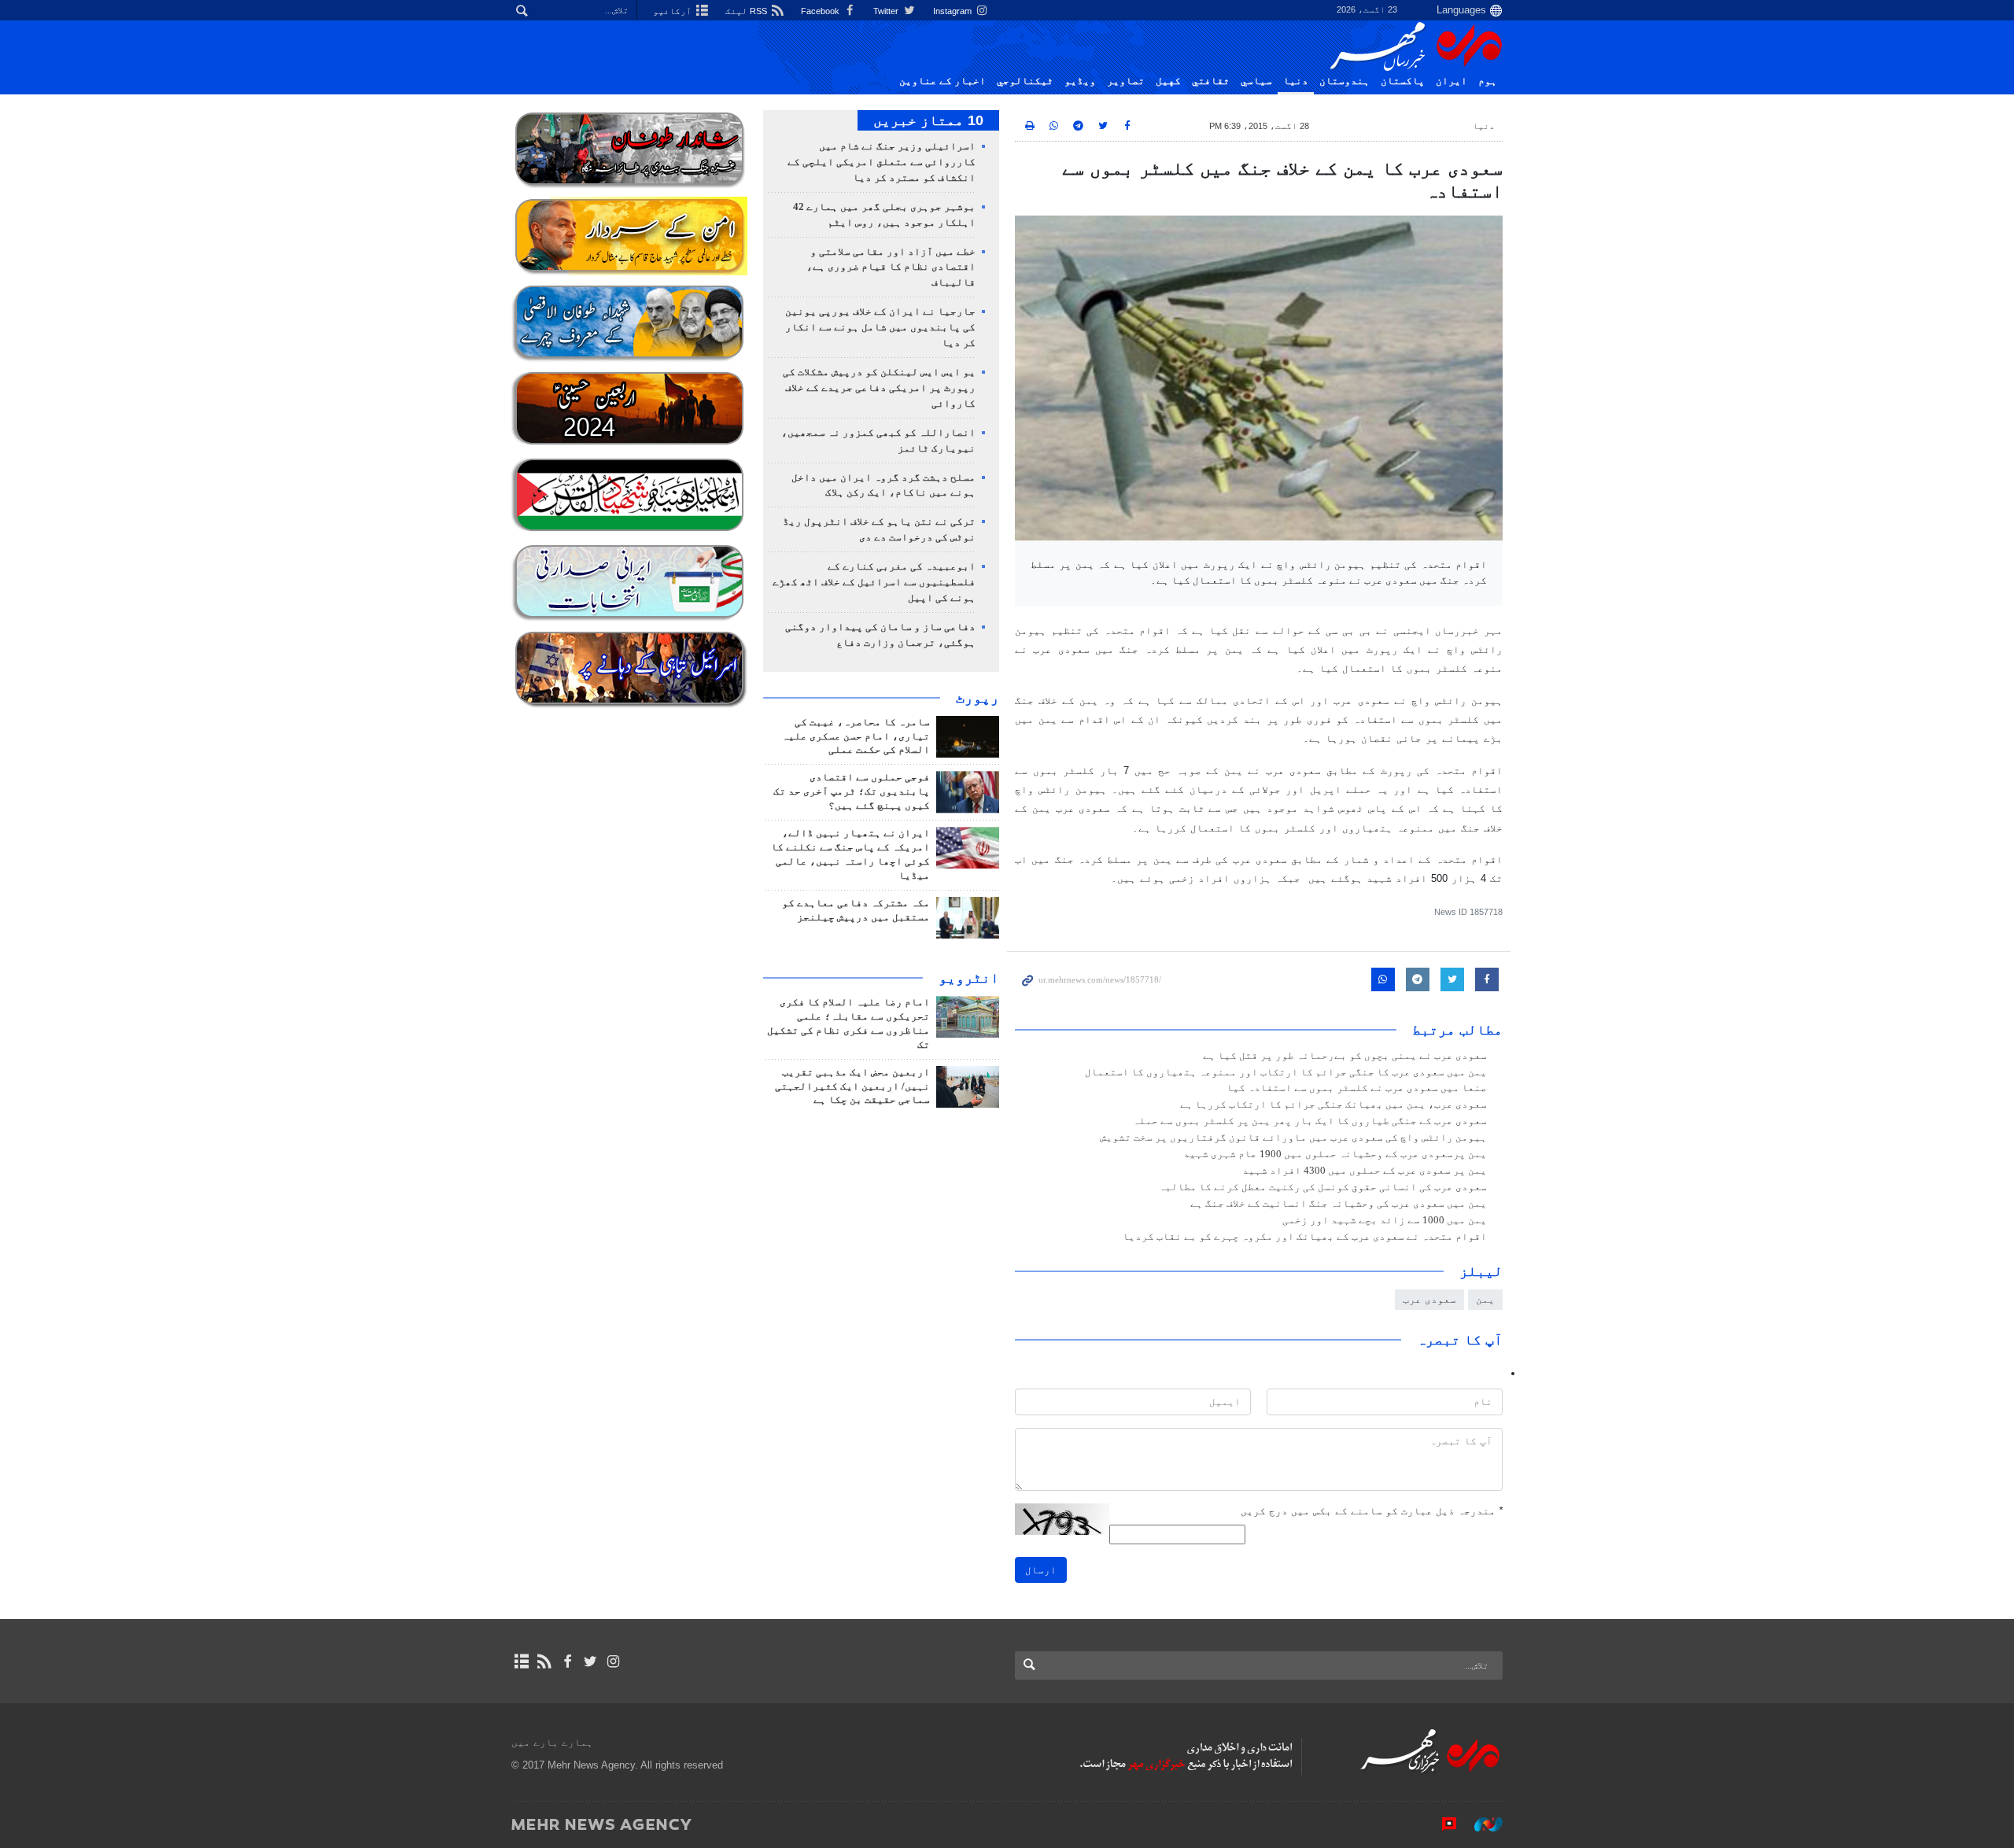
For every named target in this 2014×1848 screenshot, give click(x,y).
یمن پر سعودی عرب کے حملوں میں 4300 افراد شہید (1365, 1171)
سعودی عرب (1429, 1299)
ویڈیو (1080, 81)
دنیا (1296, 81)
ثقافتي (1211, 81)
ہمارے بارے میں (552, 1742)
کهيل (1168, 81)
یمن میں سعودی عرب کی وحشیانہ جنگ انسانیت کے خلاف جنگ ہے (1339, 1204)
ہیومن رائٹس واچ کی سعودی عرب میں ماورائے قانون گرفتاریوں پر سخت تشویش (1293, 1138)
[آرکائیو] (521, 1662)
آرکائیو (673, 11)
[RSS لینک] (544, 1662)
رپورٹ (977, 698)
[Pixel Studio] (1441, 1824)
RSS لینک (747, 11)
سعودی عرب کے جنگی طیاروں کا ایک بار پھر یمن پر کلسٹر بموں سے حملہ (1310, 1121)
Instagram (954, 11)
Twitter (887, 11)
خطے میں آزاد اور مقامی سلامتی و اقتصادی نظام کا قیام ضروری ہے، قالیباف (891, 267)
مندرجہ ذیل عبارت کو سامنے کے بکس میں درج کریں (1372, 1511)
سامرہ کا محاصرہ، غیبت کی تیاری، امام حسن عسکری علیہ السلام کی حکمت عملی (856, 736)
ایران (1451, 81)
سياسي (1256, 81)
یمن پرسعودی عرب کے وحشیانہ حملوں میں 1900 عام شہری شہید (1335, 1154)
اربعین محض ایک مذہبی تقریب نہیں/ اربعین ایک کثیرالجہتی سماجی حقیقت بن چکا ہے (852, 1086)
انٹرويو (969, 978)
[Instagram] (613, 1662)
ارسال (1041, 1570)
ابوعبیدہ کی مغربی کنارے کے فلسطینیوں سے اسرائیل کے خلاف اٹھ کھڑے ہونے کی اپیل (874, 582)
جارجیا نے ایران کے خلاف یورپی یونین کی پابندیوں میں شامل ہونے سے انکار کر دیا (880, 327)
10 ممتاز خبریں (928, 120)
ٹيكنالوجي (1025, 81)
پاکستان (1403, 81)
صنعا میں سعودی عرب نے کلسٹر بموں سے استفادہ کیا (1357, 1088)
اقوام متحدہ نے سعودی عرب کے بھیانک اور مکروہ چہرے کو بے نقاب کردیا (1305, 1237)
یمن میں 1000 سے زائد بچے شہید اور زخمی (1385, 1220)
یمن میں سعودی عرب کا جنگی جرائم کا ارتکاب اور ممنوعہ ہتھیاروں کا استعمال (1286, 1072)
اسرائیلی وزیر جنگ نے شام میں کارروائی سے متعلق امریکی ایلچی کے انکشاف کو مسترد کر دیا (882, 162)
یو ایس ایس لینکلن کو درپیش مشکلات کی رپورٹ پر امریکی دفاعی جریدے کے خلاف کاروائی (879, 388)
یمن (1485, 1299)
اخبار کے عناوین (942, 81)
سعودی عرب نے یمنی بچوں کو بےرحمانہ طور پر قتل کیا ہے (1345, 1056)
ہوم (1488, 81)
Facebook (821, 11)
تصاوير (1126, 81)
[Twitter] (590, 1662)
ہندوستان (1345, 81)
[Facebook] (567, 1662)
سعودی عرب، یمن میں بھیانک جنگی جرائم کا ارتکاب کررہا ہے (1333, 1105)
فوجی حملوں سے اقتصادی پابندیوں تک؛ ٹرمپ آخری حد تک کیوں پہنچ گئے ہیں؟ (852, 791)
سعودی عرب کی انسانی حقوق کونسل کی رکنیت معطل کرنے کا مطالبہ (1323, 1187)
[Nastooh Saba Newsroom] (1481, 1824)
